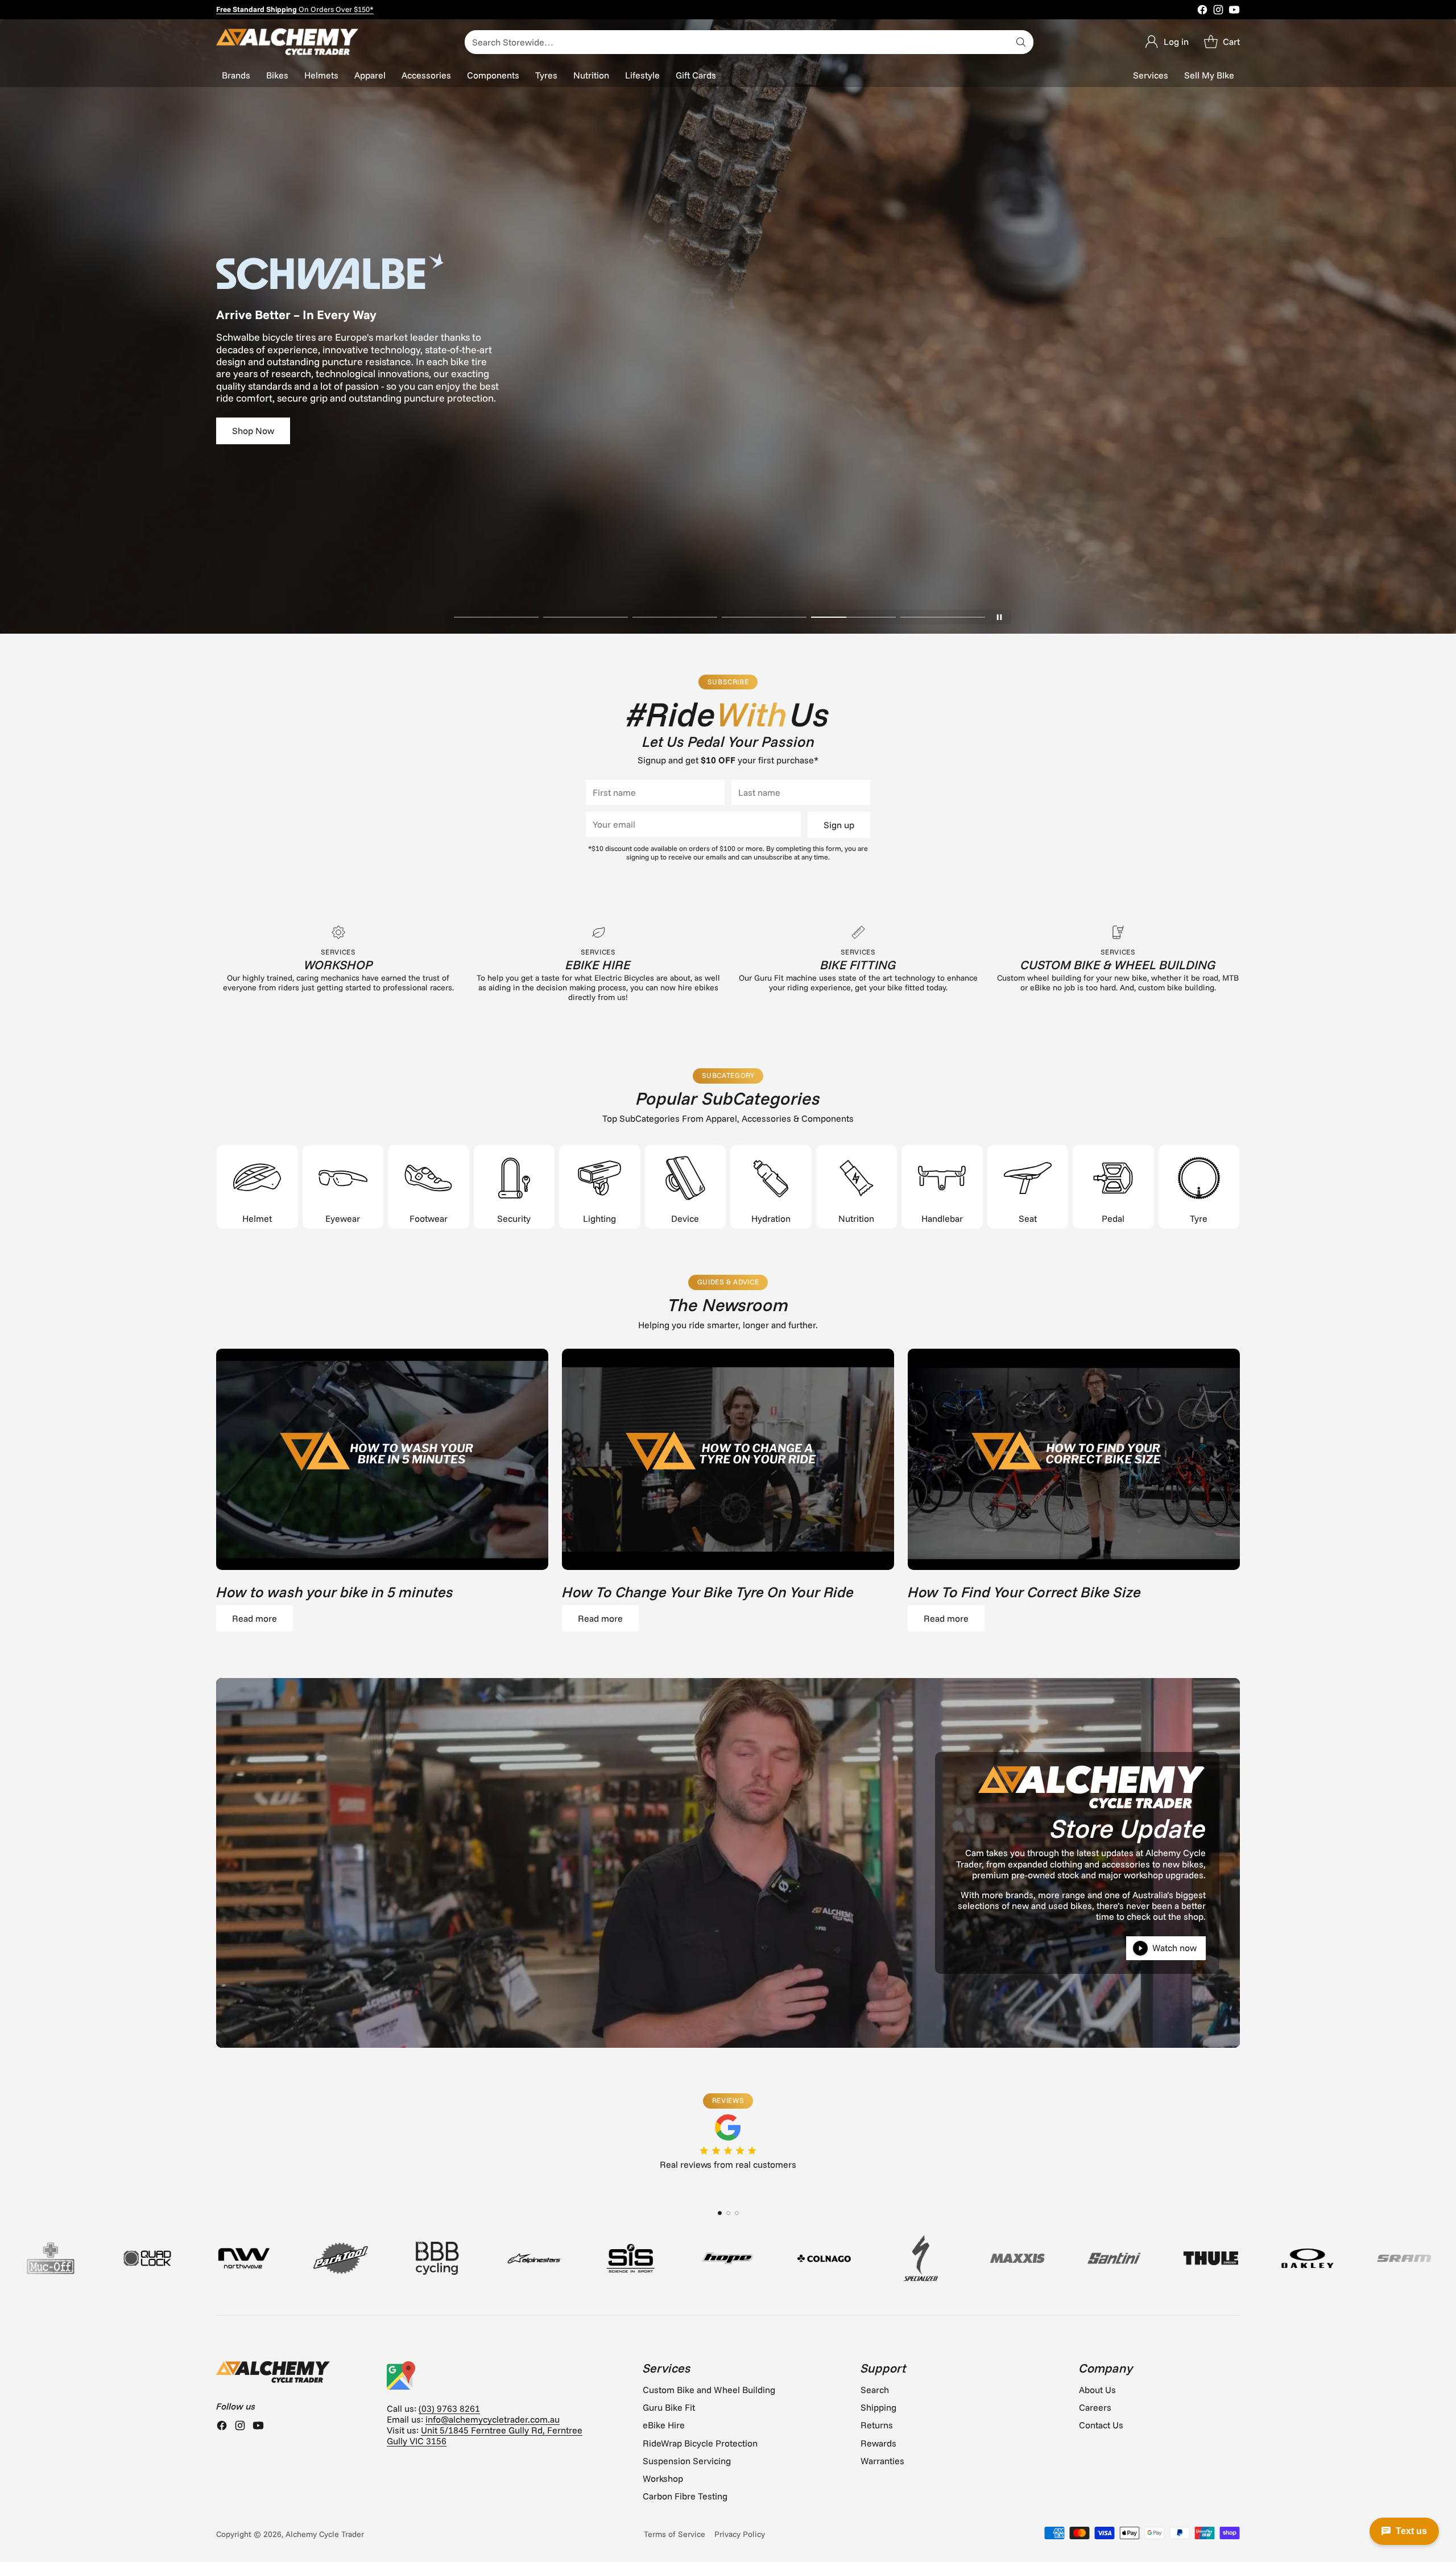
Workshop (663, 2478)
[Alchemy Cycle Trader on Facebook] (1202, 11)
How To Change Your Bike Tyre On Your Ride (708, 1592)
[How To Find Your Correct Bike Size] (1074, 1459)
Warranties (882, 2461)
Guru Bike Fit (669, 2407)
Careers (1095, 2407)
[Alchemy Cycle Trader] (287, 42)
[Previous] (216, 2184)
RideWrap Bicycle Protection (700, 2443)
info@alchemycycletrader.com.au (493, 2419)
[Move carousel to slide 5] (853, 617)
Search (875, 2390)
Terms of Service (675, 2534)
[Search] (1021, 42)
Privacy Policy (740, 2534)
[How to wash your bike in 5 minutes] (382, 1459)
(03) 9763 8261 (449, 2408)
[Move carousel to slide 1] (496, 617)
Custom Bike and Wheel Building (709, 2390)
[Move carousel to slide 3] (675, 617)
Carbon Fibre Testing (685, 2496)
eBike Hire (664, 2425)
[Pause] (999, 617)
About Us (1097, 2390)
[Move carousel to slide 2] (586, 617)
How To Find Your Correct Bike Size (1024, 1592)
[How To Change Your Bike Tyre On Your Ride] (728, 1459)
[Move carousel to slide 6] (943, 617)
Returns (877, 2425)
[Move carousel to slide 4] (764, 617)
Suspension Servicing (687, 2461)
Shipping (878, 2407)
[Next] (1240, 2184)
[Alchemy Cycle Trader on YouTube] (1234, 11)
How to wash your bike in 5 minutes (335, 1592)
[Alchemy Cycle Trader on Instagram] (1218, 11)
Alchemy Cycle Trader (325, 2534)
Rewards (878, 2443)
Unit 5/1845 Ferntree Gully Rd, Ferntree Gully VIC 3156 (485, 2435)
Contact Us (1101, 2425)
